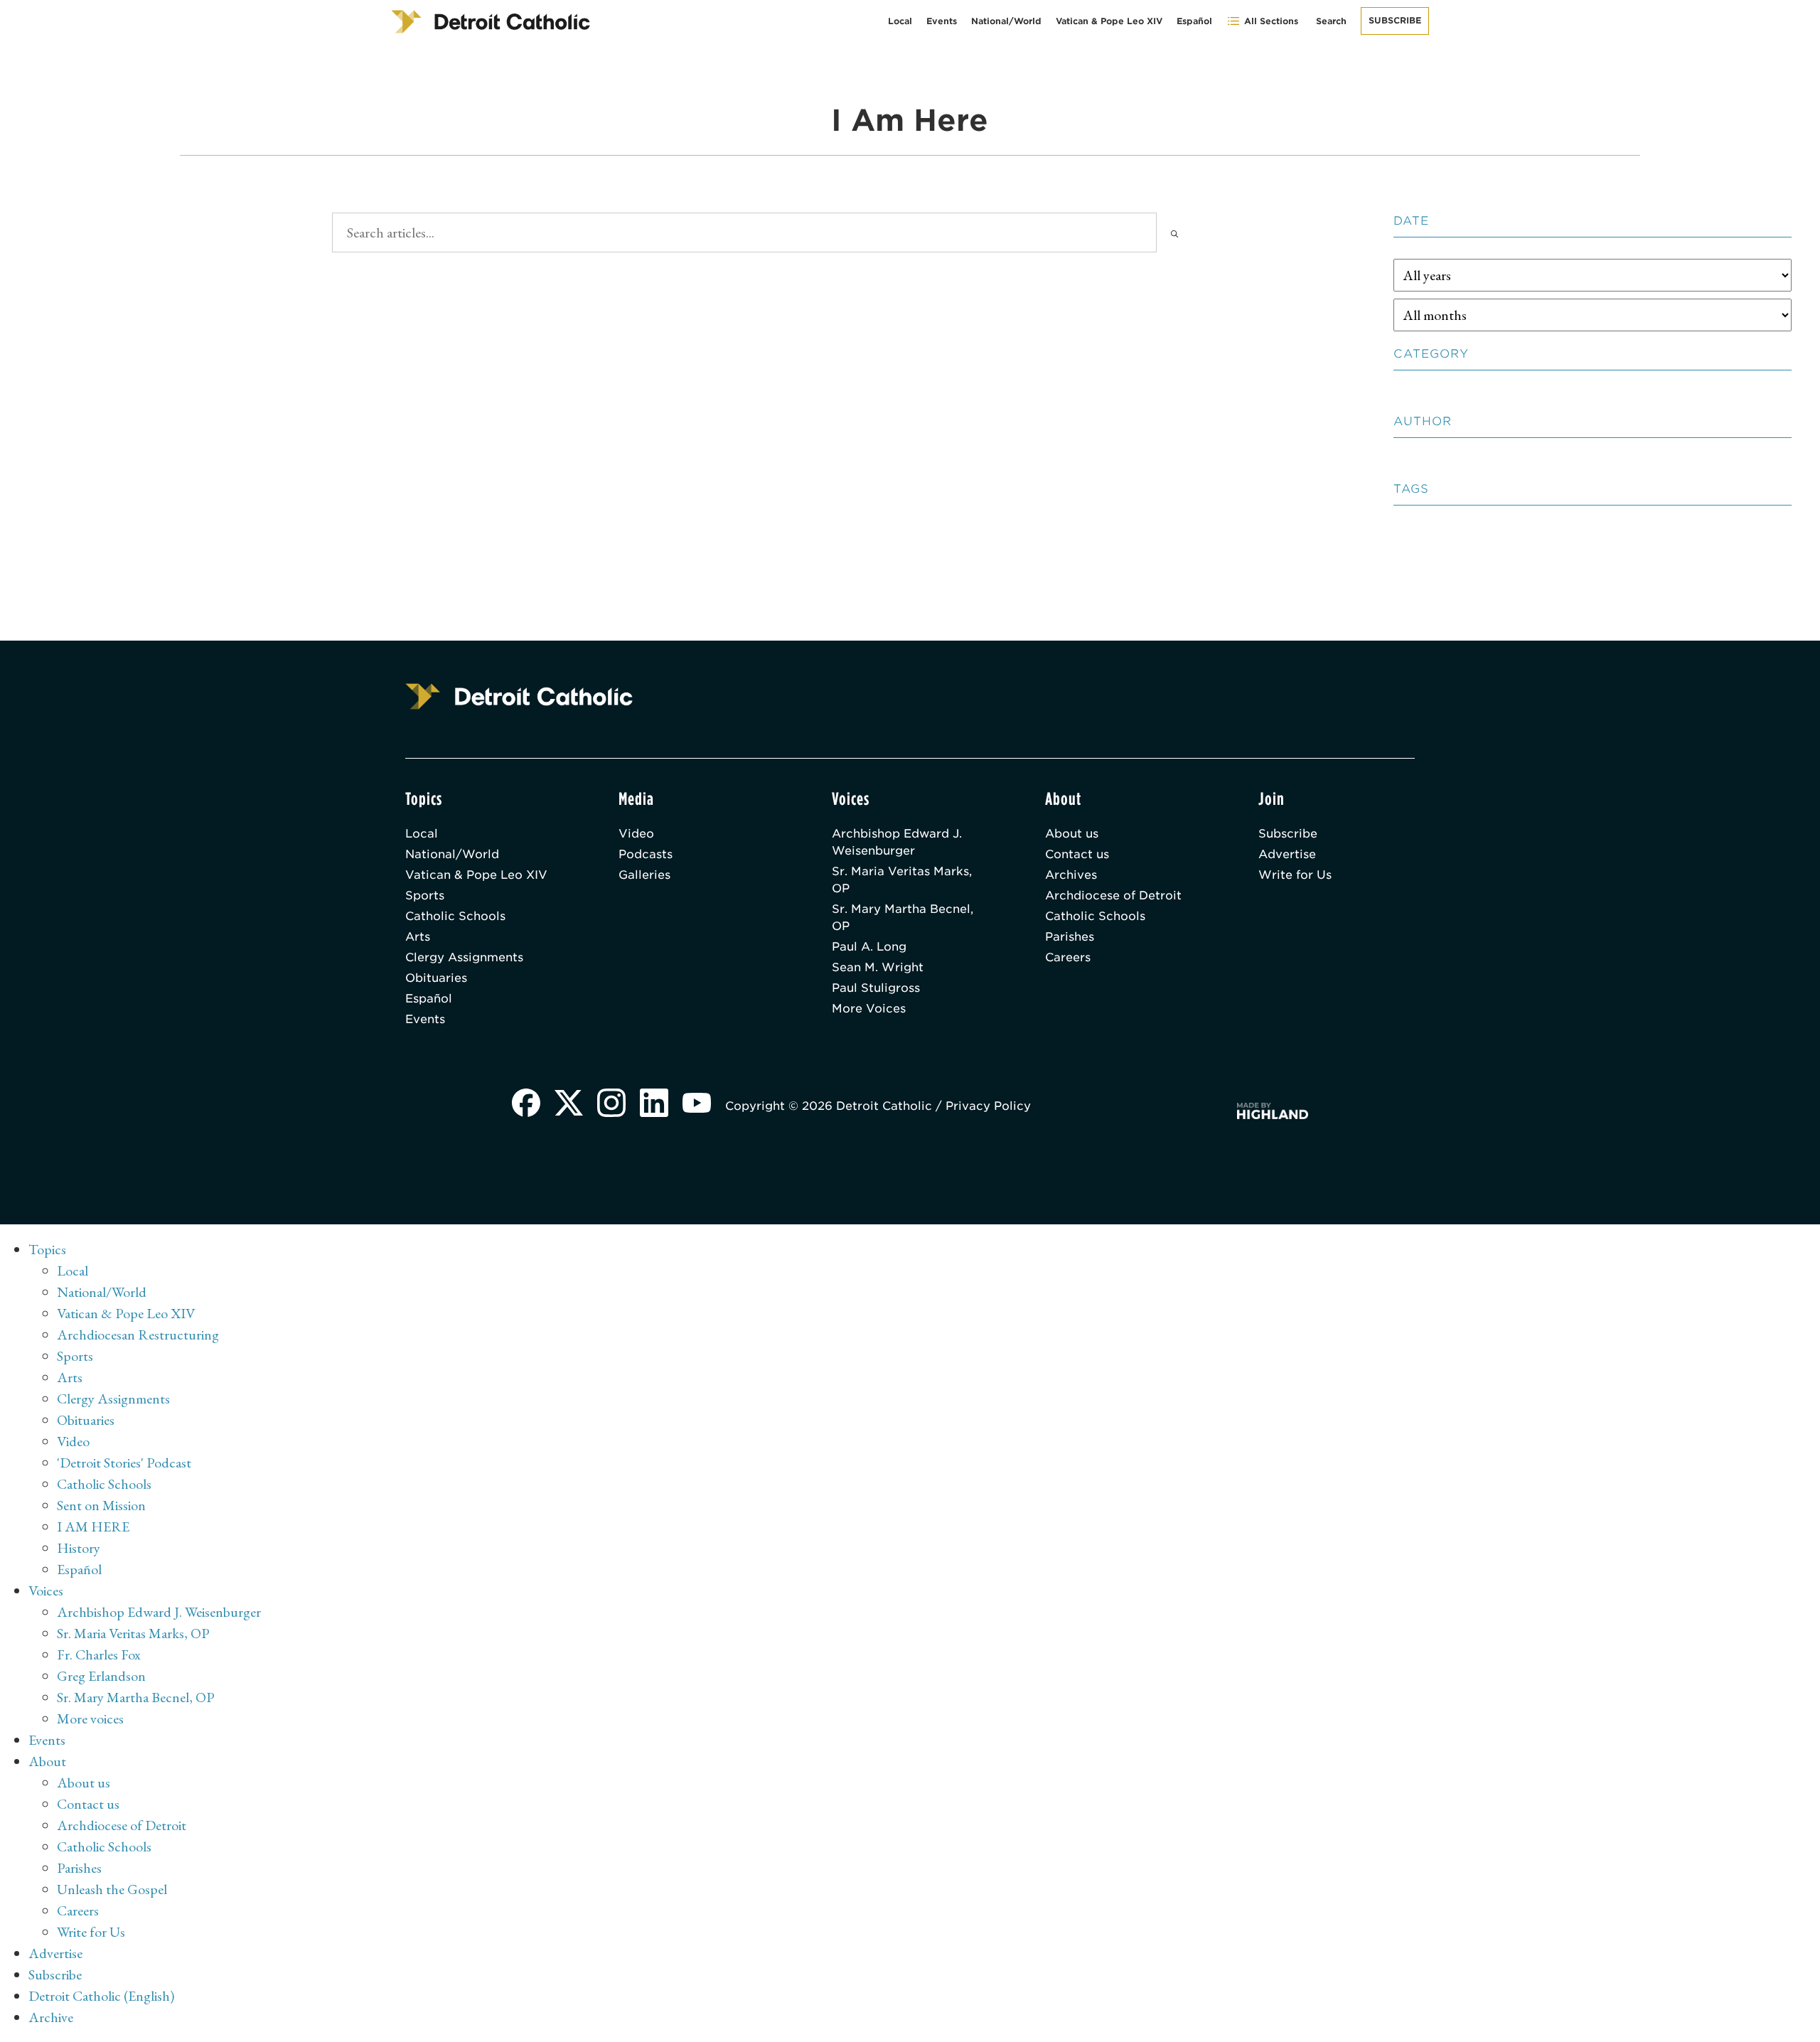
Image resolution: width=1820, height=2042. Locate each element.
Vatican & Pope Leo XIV (1109, 21)
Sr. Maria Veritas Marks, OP (902, 880)
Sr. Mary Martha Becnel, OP (903, 918)
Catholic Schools (455, 916)
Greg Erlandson (101, 1676)
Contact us (1077, 854)
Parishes (1070, 937)
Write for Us (1295, 875)
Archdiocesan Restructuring (138, 1335)
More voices (90, 1718)
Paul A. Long (869, 947)
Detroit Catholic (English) (101, 1996)
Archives (1071, 875)
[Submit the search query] (1174, 232)
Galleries (644, 875)
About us (1072, 834)
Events (942, 21)
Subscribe (1395, 20)
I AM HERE (93, 1527)
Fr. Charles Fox (99, 1655)
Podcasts (646, 854)
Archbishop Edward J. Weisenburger (897, 842)
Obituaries (436, 978)
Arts (418, 937)
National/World (1006, 21)
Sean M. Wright (878, 967)
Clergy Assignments (464, 957)
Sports (425, 896)
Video (636, 834)
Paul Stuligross (876, 988)
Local (900, 21)
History (79, 1548)
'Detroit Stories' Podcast (124, 1463)
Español (1194, 21)
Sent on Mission (101, 1505)
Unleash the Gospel (112, 1889)
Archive (51, 2017)
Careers (1068, 957)
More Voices (869, 1009)
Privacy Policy (988, 1106)
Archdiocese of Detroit (1113, 896)
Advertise (1287, 854)
